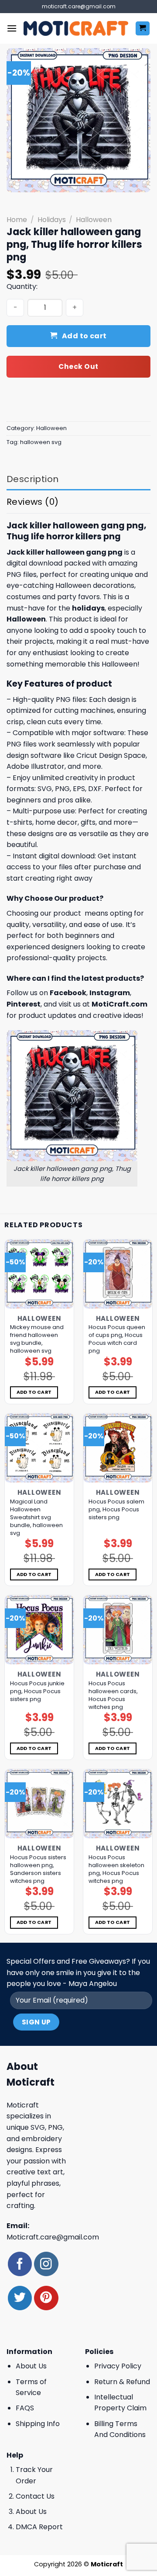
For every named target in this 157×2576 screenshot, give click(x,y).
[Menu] (12, 28)
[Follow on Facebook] (20, 2264)
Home (17, 220)
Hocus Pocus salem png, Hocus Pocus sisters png (116, 1510)
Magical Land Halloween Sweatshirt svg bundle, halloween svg (36, 1517)
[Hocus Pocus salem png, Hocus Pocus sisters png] (118, 1448)
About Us (31, 2366)
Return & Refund (122, 2382)
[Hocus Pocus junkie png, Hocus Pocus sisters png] (39, 1630)
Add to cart (84, 336)
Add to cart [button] (34, 1392)
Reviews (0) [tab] (32, 502)
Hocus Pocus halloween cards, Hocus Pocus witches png (113, 1695)
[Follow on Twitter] (20, 2298)
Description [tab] (32, 479)
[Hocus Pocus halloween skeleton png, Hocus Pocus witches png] (118, 1804)
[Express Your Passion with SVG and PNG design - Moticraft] (76, 28)
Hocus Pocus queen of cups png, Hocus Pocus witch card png (117, 1339)
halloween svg (41, 442)
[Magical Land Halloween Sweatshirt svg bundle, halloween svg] (39, 1448)
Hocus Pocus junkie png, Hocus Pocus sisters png (37, 1691)
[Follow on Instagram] (46, 2264)
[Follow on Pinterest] (46, 2298)
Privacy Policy (118, 2366)
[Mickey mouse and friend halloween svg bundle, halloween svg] (39, 1274)
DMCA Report (39, 2527)
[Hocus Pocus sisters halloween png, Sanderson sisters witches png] (39, 1804)
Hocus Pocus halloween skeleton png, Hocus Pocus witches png (116, 1869)
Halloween (94, 220)
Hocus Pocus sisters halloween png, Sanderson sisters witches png (38, 1869)
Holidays (52, 220)
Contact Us (35, 2496)
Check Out (78, 366)
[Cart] (143, 29)
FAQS (25, 2408)
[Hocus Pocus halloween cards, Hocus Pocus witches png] (118, 1630)
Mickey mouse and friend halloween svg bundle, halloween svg (37, 1339)
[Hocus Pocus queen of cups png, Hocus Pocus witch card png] (118, 1274)
